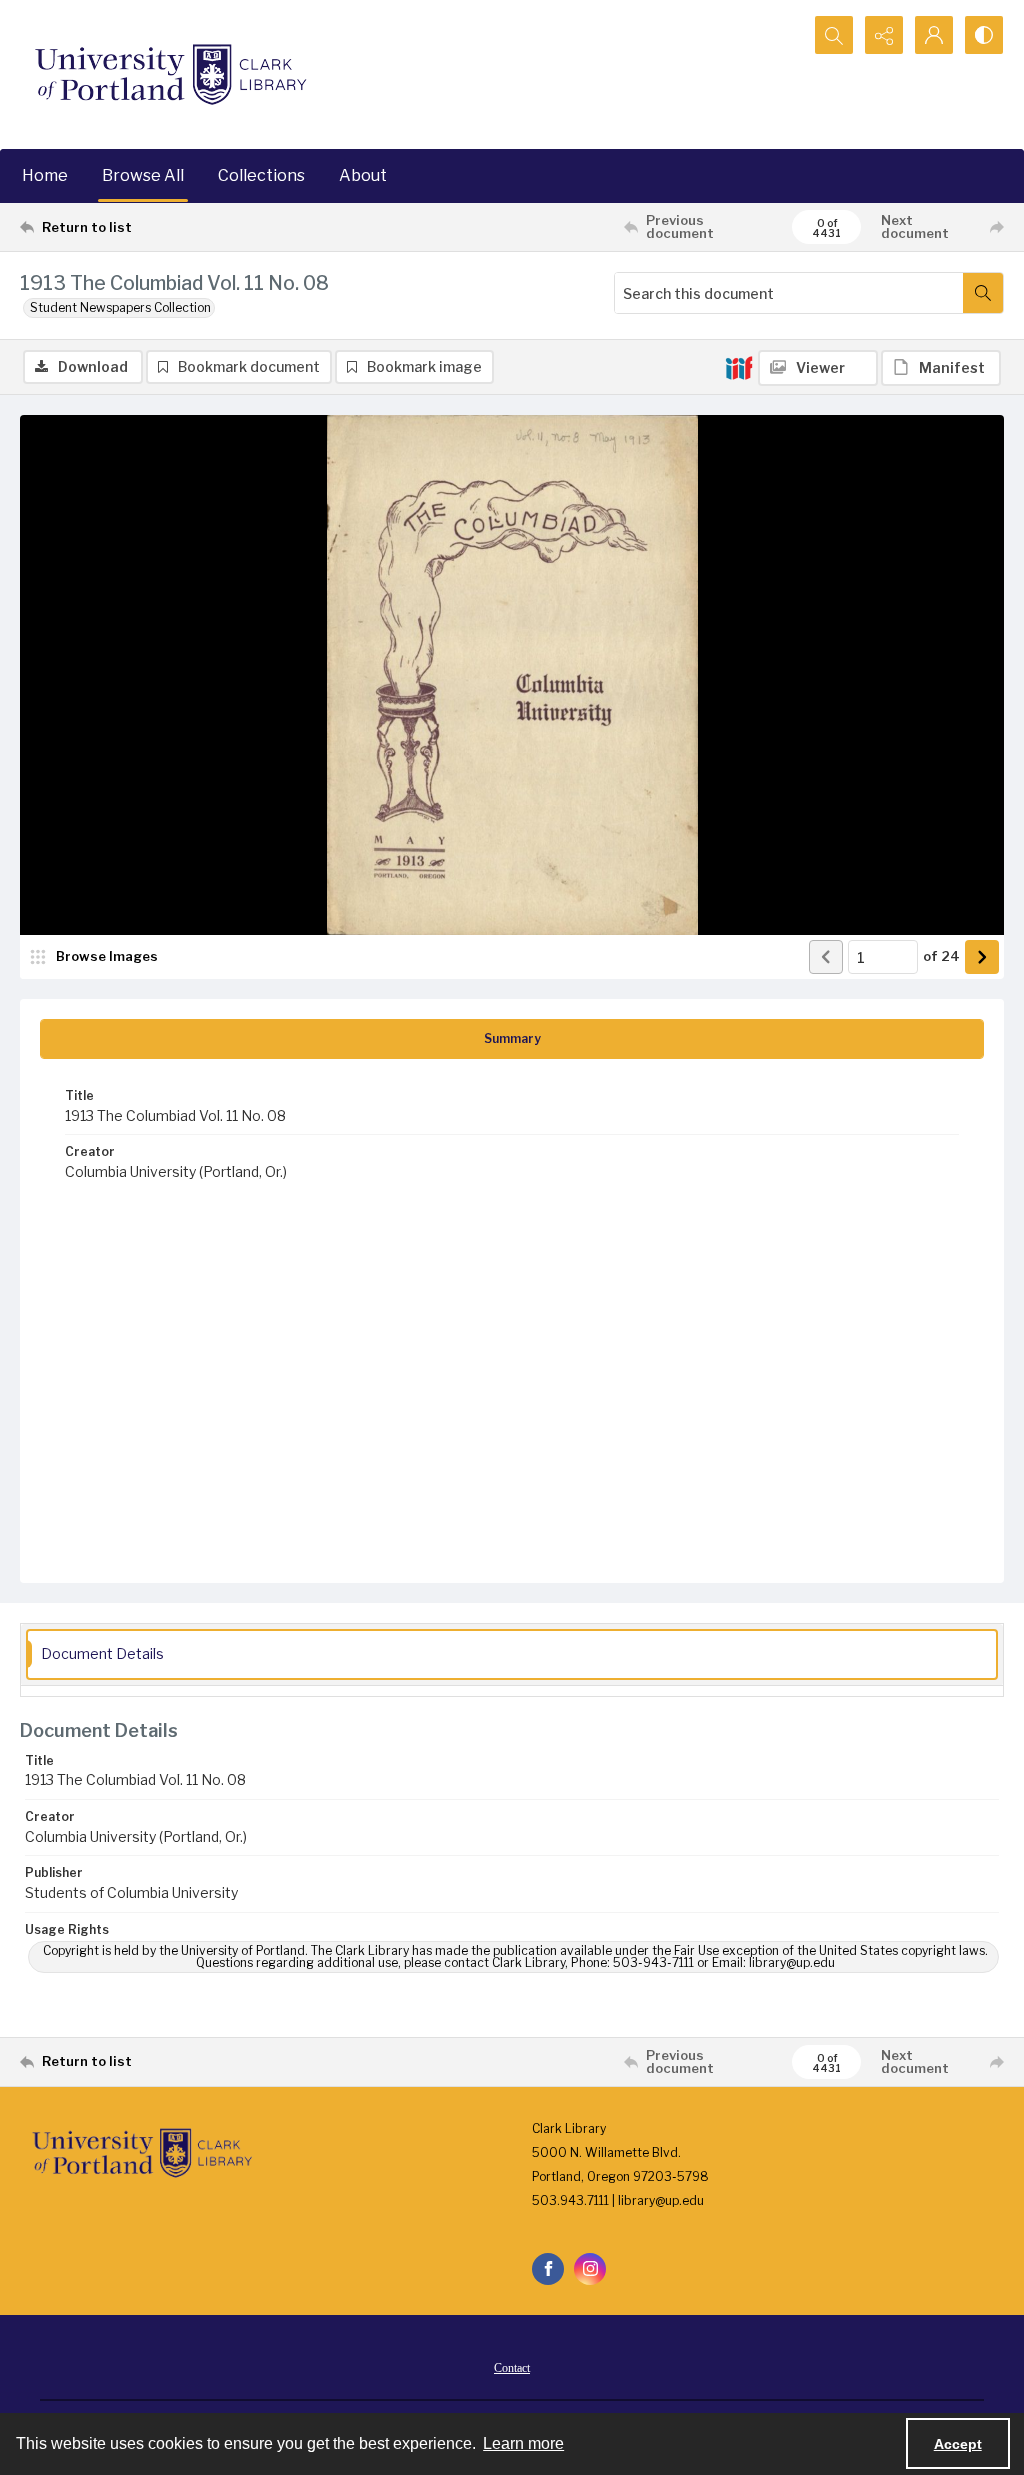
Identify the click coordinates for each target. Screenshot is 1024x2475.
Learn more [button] (523, 2443)
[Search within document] (983, 293)
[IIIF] (739, 367)
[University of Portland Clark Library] (170, 74)
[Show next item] (982, 957)
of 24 (941, 956)
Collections (261, 175)
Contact (512, 2368)
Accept (958, 2444)
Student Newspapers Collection (120, 307)
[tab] (512, 1039)
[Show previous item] (826, 957)
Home (45, 175)
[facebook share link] (548, 2269)
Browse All (143, 175)
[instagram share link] (590, 2269)
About (363, 175)
